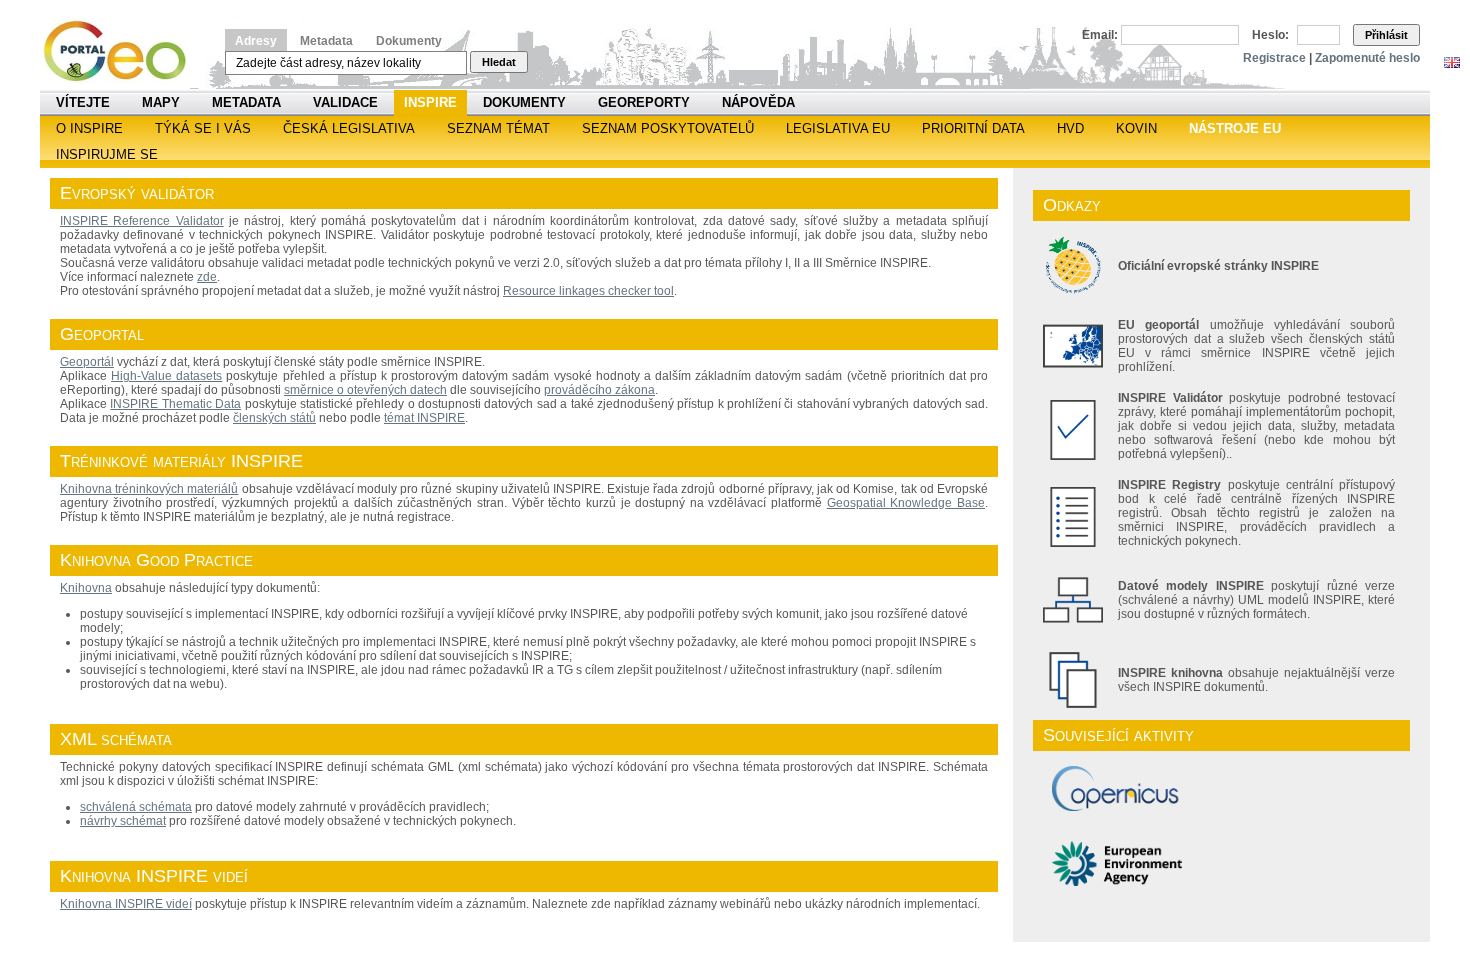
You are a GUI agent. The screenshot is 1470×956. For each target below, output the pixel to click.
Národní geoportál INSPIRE (122, 51)
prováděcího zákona (599, 390)
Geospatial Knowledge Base (906, 503)
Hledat (499, 62)
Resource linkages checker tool (588, 291)
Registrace (1274, 58)
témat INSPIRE (424, 418)
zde (207, 277)
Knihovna (86, 588)
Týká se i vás (203, 128)
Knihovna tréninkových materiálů (149, 489)
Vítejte (83, 102)
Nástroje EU (1235, 128)
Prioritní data (973, 128)
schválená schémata (136, 807)
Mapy (161, 102)
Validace (345, 102)
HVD (1070, 128)
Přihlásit (1386, 35)
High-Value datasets (166, 376)
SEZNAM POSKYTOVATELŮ (668, 128)
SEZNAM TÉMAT (498, 128)
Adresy (256, 41)
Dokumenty (409, 41)
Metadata (326, 41)
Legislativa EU (838, 128)
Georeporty (644, 102)
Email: (1100, 35)
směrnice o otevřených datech (365, 390)
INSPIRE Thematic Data (175, 404)
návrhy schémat (123, 821)
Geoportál (87, 362)
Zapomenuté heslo (1367, 58)
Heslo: (1270, 35)
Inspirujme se (107, 154)
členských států (274, 418)
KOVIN (1136, 128)
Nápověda (758, 102)
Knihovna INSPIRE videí (126, 904)
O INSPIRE (89, 128)
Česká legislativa (349, 128)
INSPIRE (430, 102)
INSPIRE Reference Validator (142, 221)
